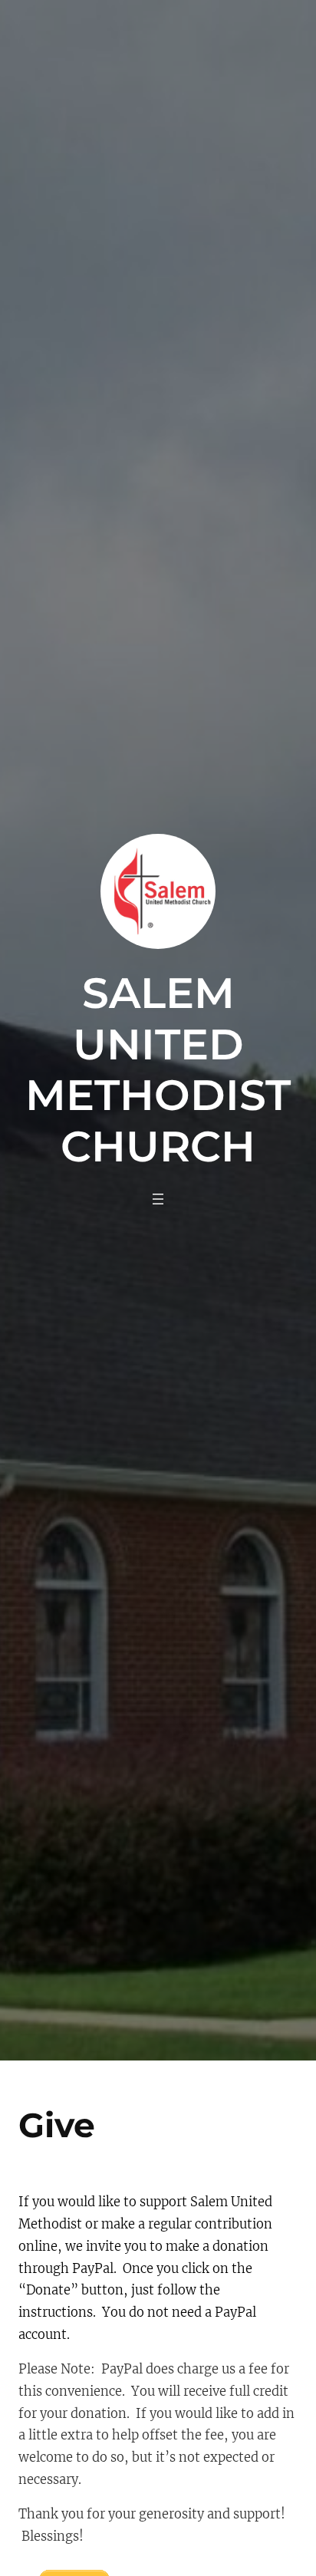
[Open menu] (158, 1199)
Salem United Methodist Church (158, 1069)
